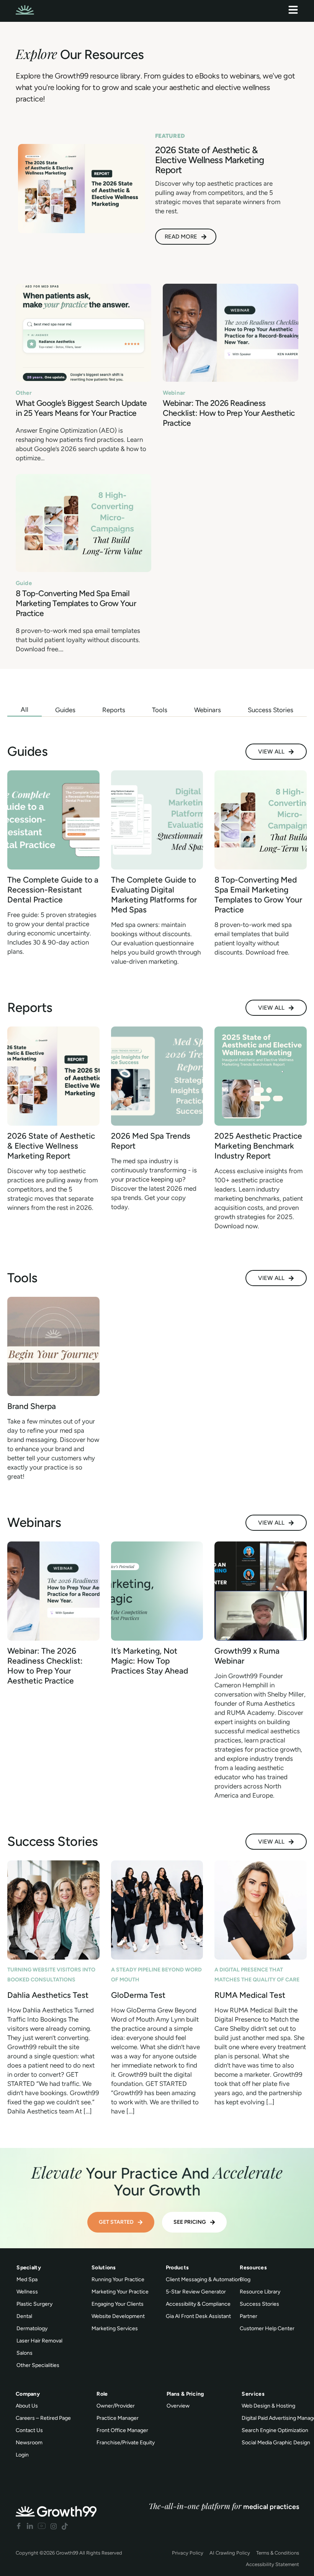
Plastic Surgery (34, 2304)
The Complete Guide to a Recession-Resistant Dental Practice (53, 890)
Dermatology (32, 2328)
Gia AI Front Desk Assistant (198, 2316)
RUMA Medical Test (250, 1995)
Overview (178, 2406)
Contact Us (29, 2430)
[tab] (25, 710)
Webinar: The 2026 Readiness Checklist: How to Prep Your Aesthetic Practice (229, 413)
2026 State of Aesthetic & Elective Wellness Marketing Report (51, 1146)
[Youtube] (42, 2526)
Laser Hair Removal (39, 2341)
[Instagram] (54, 2526)
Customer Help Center (267, 2328)
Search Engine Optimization (275, 2430)
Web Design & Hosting (268, 2406)
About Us (27, 2406)
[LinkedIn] (30, 2526)
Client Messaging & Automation (203, 2279)
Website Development (118, 2316)
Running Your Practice (118, 2279)
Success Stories (259, 2304)
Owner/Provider (116, 2406)
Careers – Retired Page (43, 2418)
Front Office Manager (122, 2430)
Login (22, 2455)
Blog (245, 2279)
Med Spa (27, 2279)
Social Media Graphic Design (276, 2443)
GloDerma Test (138, 1995)
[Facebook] (19, 2526)
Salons (25, 2353)
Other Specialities (38, 2365)
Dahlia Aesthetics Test (48, 1995)
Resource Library (260, 2292)
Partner (249, 2316)
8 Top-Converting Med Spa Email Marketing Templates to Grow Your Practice (76, 603)
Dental (24, 2316)
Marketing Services (115, 2328)
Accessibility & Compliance (198, 2304)
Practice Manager (118, 2418)
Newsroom (29, 2443)
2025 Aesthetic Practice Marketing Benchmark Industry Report (258, 1146)
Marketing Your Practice (120, 2292)
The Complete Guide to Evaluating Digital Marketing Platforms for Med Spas (154, 895)
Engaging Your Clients (118, 2304)
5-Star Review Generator (196, 2292)
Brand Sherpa (32, 1406)
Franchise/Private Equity (126, 2443)
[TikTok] (65, 2526)
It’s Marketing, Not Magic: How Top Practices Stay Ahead (150, 1661)
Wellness (27, 2292)
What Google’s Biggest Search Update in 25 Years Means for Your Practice (81, 408)
